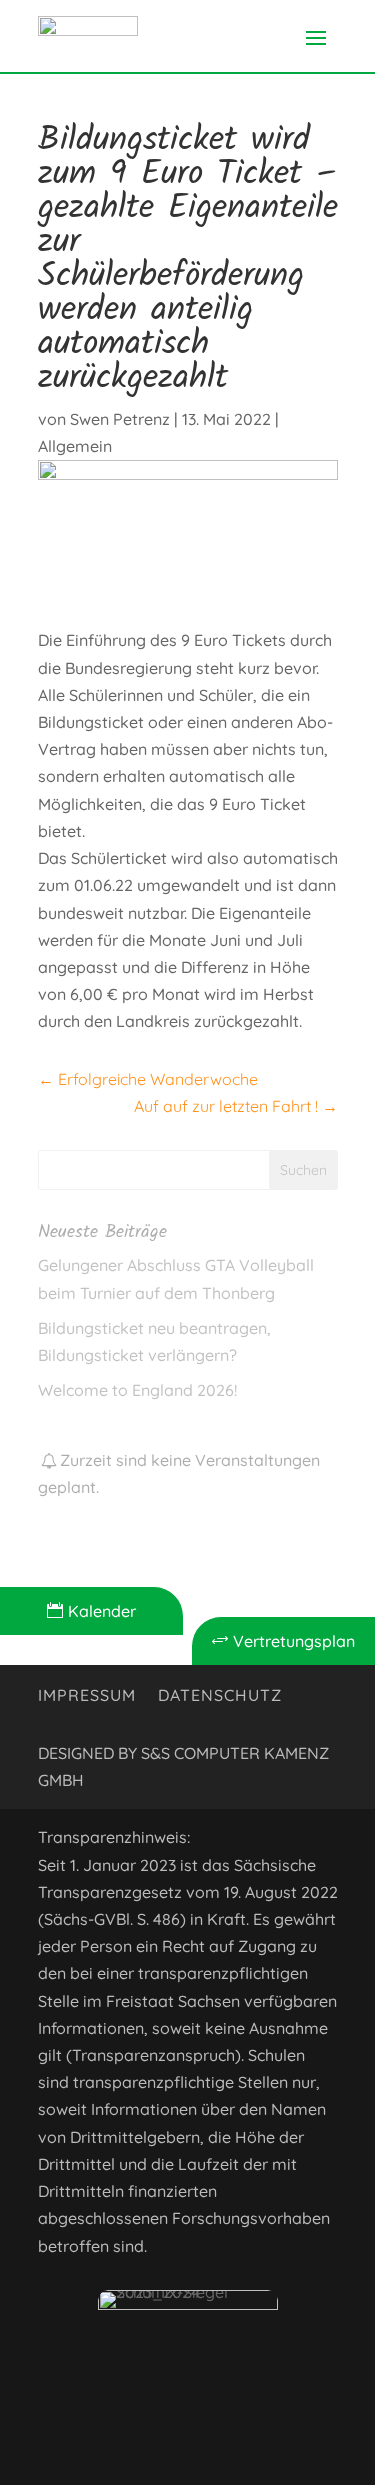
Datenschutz (220, 1696)
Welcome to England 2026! (137, 1390)
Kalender (91, 1611)
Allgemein (75, 446)
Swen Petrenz (120, 419)
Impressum (87, 1696)
